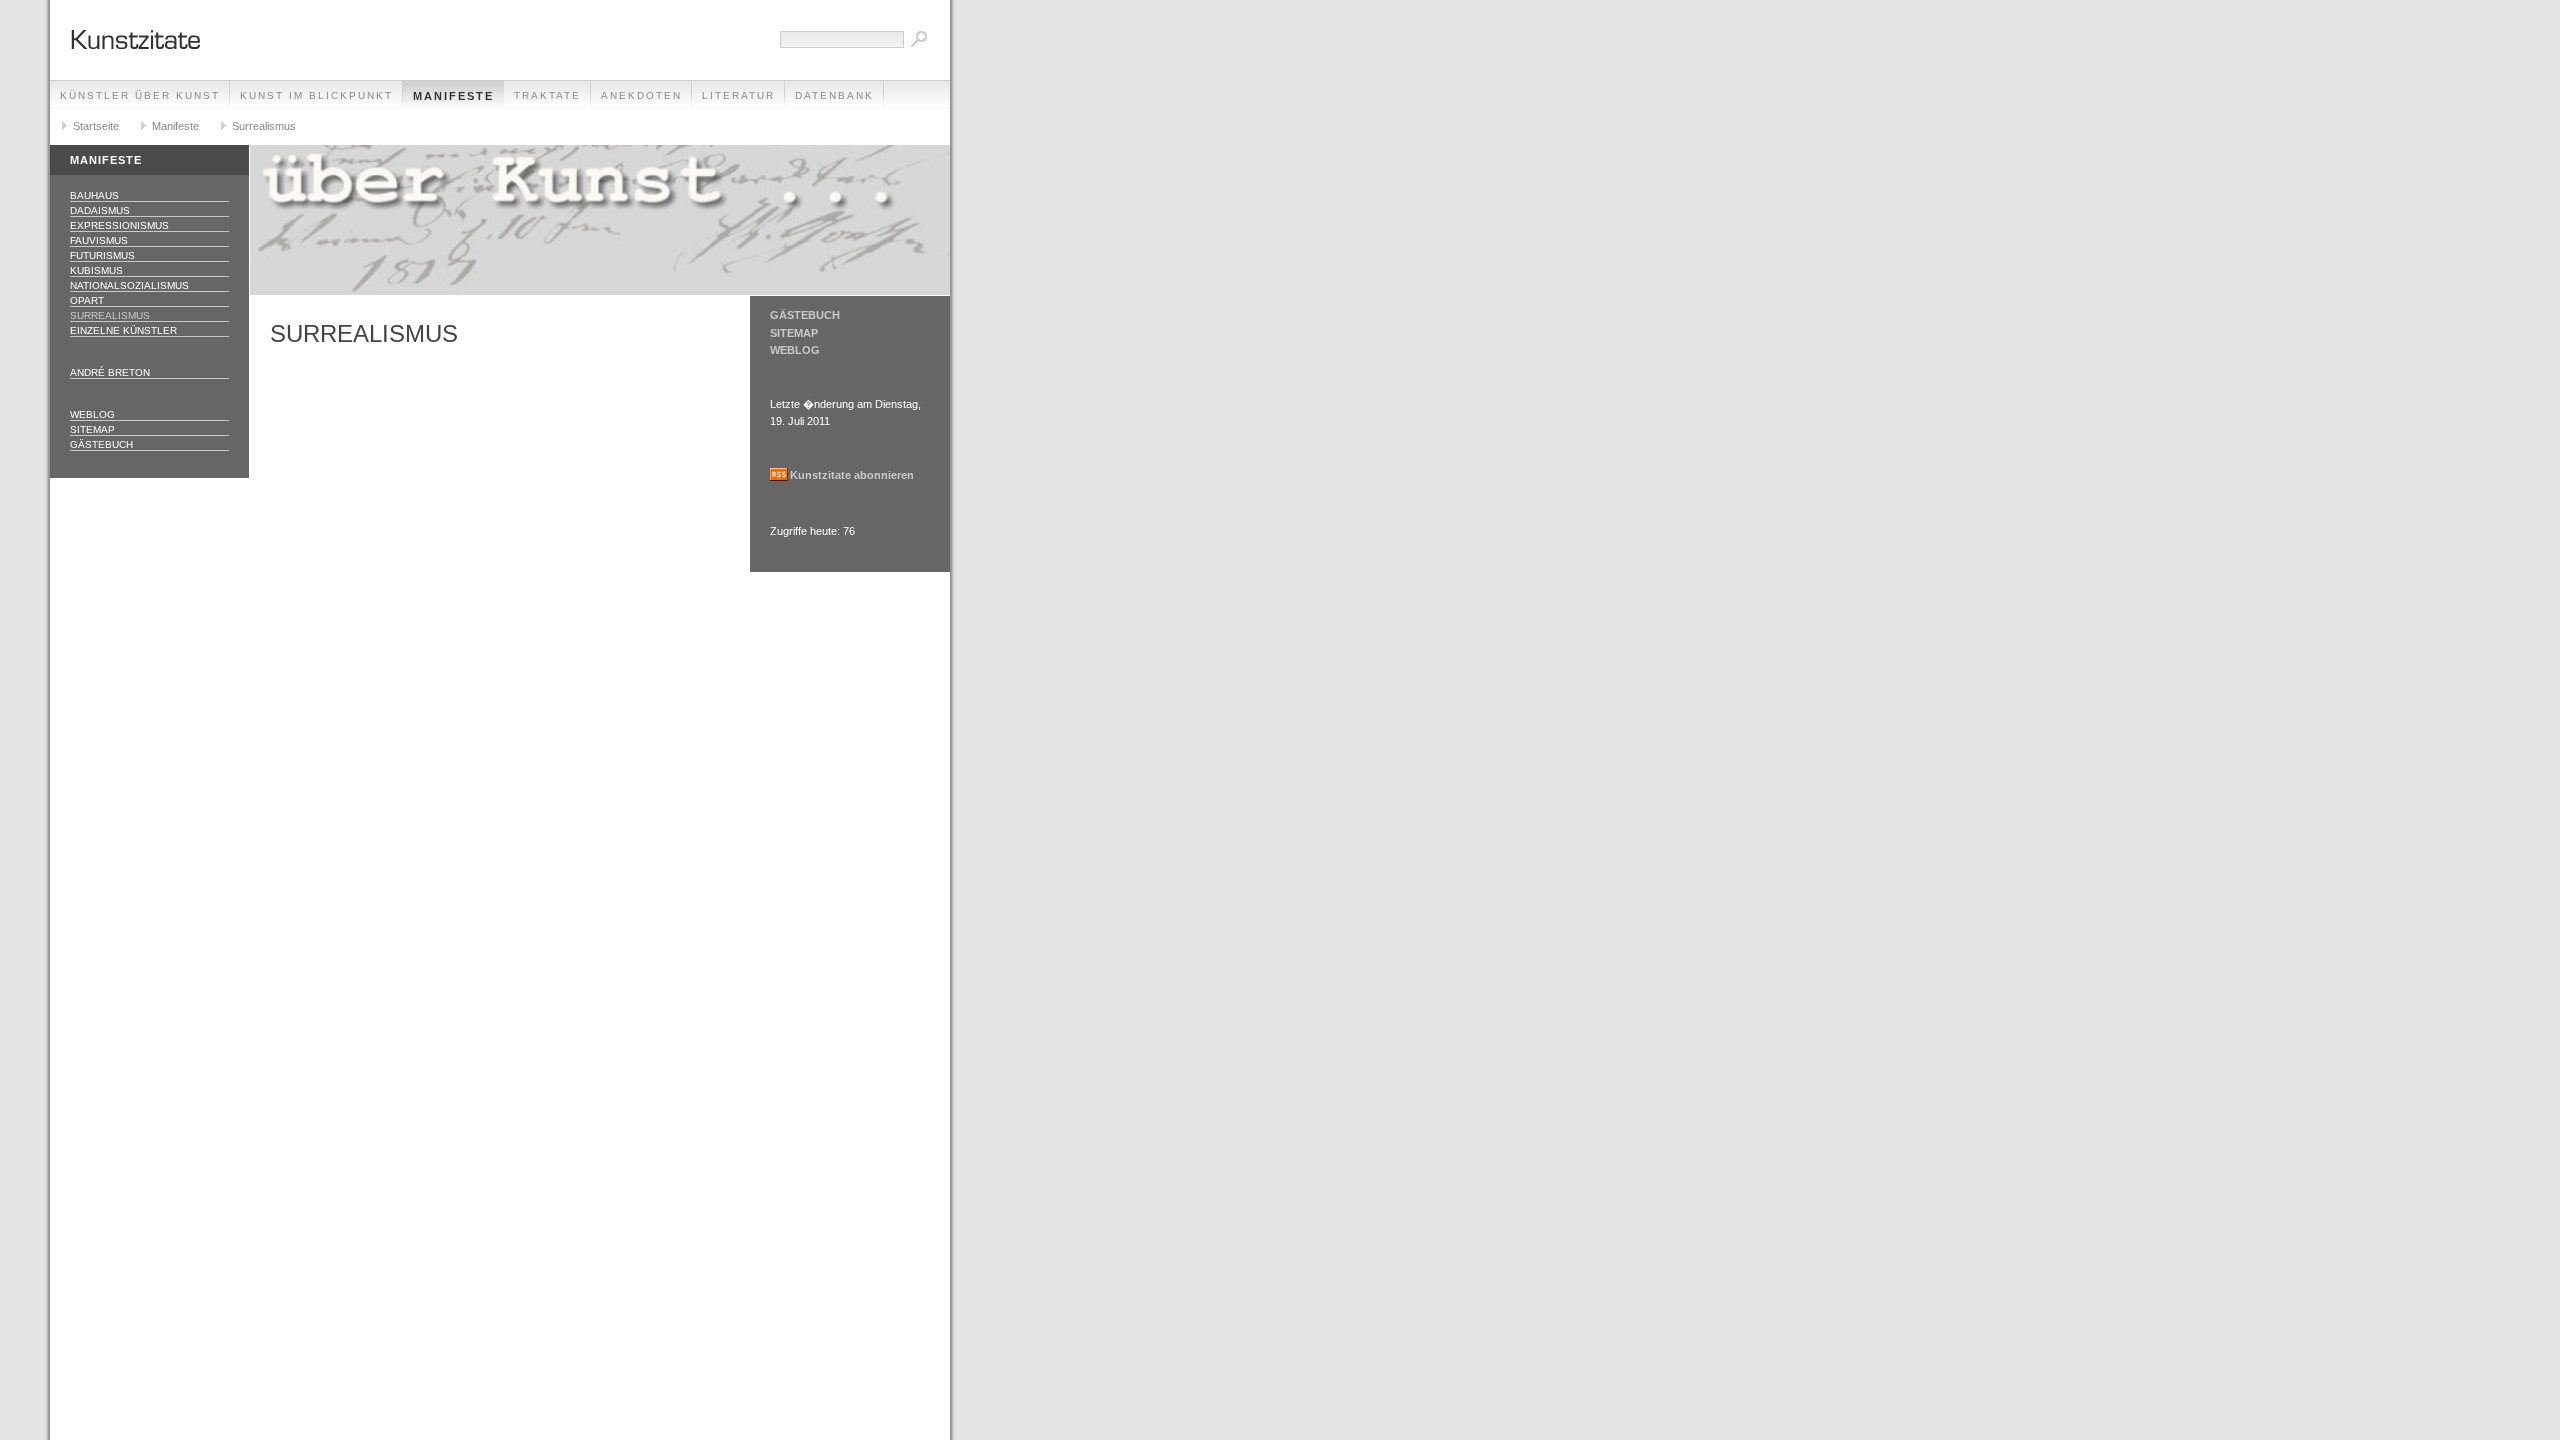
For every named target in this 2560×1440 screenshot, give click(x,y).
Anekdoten (641, 95)
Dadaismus (100, 210)
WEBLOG (795, 350)
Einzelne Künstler (123, 330)
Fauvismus (99, 240)
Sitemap (92, 429)
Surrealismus (264, 126)
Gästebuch (101, 444)
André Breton (110, 372)
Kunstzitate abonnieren (852, 475)
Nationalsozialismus (129, 285)
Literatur (738, 95)
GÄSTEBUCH (805, 315)
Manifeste (453, 96)
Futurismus (102, 255)
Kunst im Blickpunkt (316, 95)
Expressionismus (119, 225)
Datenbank (834, 95)
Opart (87, 300)
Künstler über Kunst (140, 95)
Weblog (92, 414)
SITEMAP (794, 333)
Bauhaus (94, 195)
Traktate (547, 95)
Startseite (96, 126)
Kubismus (96, 270)
